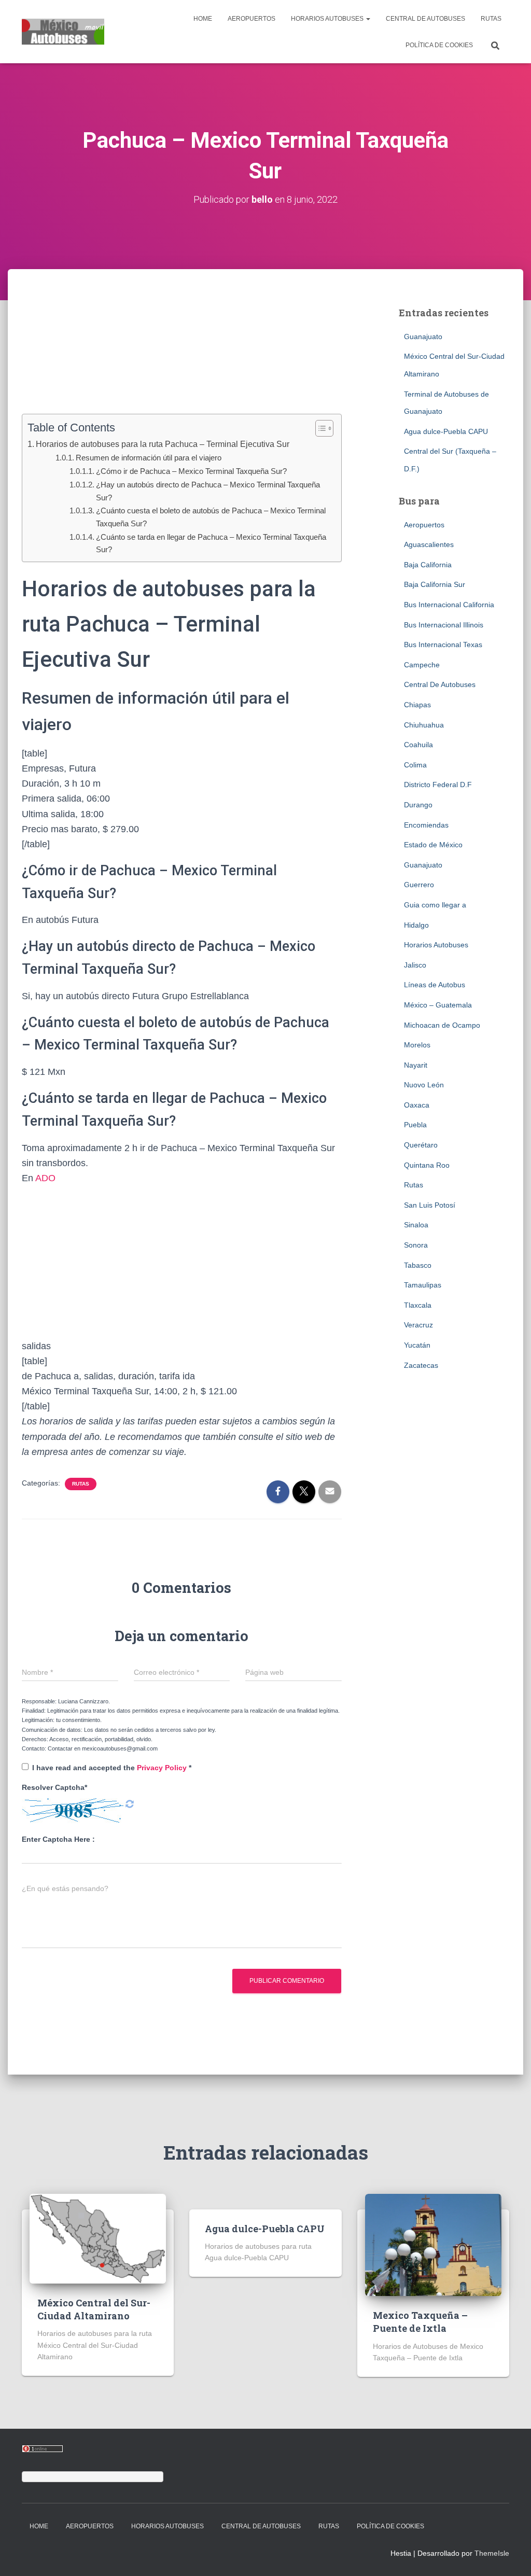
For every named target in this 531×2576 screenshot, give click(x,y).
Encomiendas (426, 825)
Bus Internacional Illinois (444, 625)
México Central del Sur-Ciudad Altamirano (94, 2309)
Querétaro (421, 1145)
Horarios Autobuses (328, 19)
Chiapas (417, 705)
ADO (44, 1178)
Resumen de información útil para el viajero (149, 458)
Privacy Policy (163, 1768)
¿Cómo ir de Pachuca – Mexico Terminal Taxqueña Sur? (191, 471)
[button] (368, 19)
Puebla (415, 1125)
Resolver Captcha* (54, 1787)
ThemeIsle (492, 2553)
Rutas (491, 19)
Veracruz (418, 1325)
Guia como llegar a (435, 905)
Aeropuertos (251, 19)
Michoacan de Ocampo (442, 1025)
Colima (415, 765)
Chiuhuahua (424, 725)
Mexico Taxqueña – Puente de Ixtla (420, 2322)
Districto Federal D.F (438, 785)
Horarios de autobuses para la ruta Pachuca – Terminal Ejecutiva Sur (163, 444)
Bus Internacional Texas (443, 645)
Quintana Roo (427, 1165)
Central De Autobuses (425, 19)
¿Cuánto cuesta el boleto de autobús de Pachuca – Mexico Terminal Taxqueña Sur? (211, 517)
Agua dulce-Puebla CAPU (446, 431)
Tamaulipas (423, 1285)
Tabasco (418, 1265)
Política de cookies (439, 45)
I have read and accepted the (112, 1768)
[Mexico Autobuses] (63, 32)
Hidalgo (416, 925)
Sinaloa (416, 1225)
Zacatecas (421, 1365)
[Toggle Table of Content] (319, 428)
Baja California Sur (435, 584)
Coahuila (418, 745)
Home (203, 19)
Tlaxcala (418, 1305)
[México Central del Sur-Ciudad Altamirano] (98, 2238)
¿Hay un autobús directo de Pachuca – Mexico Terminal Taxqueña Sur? (208, 491)
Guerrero (419, 885)
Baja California (428, 565)
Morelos (417, 1045)
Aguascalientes (429, 544)
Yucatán (417, 1345)
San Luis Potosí (430, 1205)
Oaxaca (417, 1105)
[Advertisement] (181, 357)
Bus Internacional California (449, 605)
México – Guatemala (438, 1005)
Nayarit (416, 1065)
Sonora (416, 1245)
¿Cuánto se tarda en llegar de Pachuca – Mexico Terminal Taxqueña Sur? (211, 543)
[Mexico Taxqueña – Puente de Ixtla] (433, 2244)
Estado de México (433, 845)
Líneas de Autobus (435, 985)
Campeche (422, 665)
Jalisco (415, 965)
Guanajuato (423, 337)
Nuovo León (424, 1085)
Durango (418, 805)
